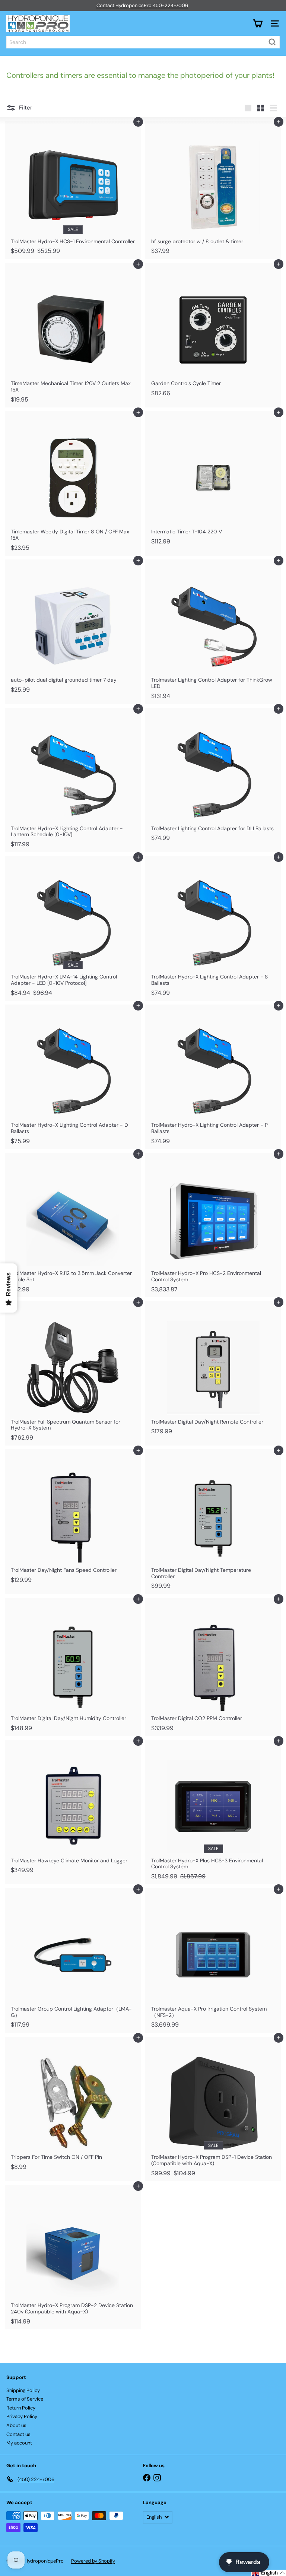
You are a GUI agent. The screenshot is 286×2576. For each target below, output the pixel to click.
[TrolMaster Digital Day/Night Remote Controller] (213, 1370)
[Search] (272, 42)
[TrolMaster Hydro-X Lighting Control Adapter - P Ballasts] (213, 1077)
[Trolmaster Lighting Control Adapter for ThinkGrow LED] (213, 632)
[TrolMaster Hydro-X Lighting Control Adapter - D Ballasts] (73, 1077)
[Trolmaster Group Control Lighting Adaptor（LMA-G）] (73, 1960)
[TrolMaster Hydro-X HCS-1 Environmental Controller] (73, 190)
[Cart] (258, 23)
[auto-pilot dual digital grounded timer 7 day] (73, 629)
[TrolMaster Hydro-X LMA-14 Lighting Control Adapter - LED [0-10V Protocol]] (73, 928)
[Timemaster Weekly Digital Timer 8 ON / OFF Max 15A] (73, 483)
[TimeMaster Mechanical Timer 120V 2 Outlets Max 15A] (73, 335)
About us (16, 2425)
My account (19, 2443)
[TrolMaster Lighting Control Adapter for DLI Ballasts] (213, 777)
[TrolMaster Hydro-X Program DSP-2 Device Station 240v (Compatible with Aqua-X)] (73, 2257)
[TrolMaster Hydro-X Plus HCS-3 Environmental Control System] (213, 1812)
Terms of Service (25, 2399)
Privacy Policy (22, 2416)
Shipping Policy (23, 2390)
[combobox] (143, 42)
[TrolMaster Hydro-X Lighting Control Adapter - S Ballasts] (213, 928)
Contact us (18, 2434)
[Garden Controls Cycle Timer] (213, 332)
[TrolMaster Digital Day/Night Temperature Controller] (213, 1522)
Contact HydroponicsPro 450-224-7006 (142, 5)
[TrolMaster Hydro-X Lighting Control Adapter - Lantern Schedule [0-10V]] (73, 780)
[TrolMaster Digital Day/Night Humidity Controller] (73, 1667)
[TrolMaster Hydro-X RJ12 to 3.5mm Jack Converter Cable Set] (73, 1225)
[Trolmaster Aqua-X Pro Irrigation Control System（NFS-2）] (213, 1960)
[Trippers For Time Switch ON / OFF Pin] (73, 2106)
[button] (268, 2573)
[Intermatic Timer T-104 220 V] (213, 480)
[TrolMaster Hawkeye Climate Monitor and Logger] (73, 1809)
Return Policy (21, 2408)
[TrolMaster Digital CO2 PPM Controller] (213, 1667)
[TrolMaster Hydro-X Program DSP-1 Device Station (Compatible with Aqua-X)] (213, 2109)
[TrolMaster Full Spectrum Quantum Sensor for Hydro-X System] (73, 1373)
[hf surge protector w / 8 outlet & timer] (213, 190)
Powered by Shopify (93, 2561)
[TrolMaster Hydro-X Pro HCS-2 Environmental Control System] (213, 1225)
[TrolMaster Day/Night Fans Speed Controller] (73, 1518)
